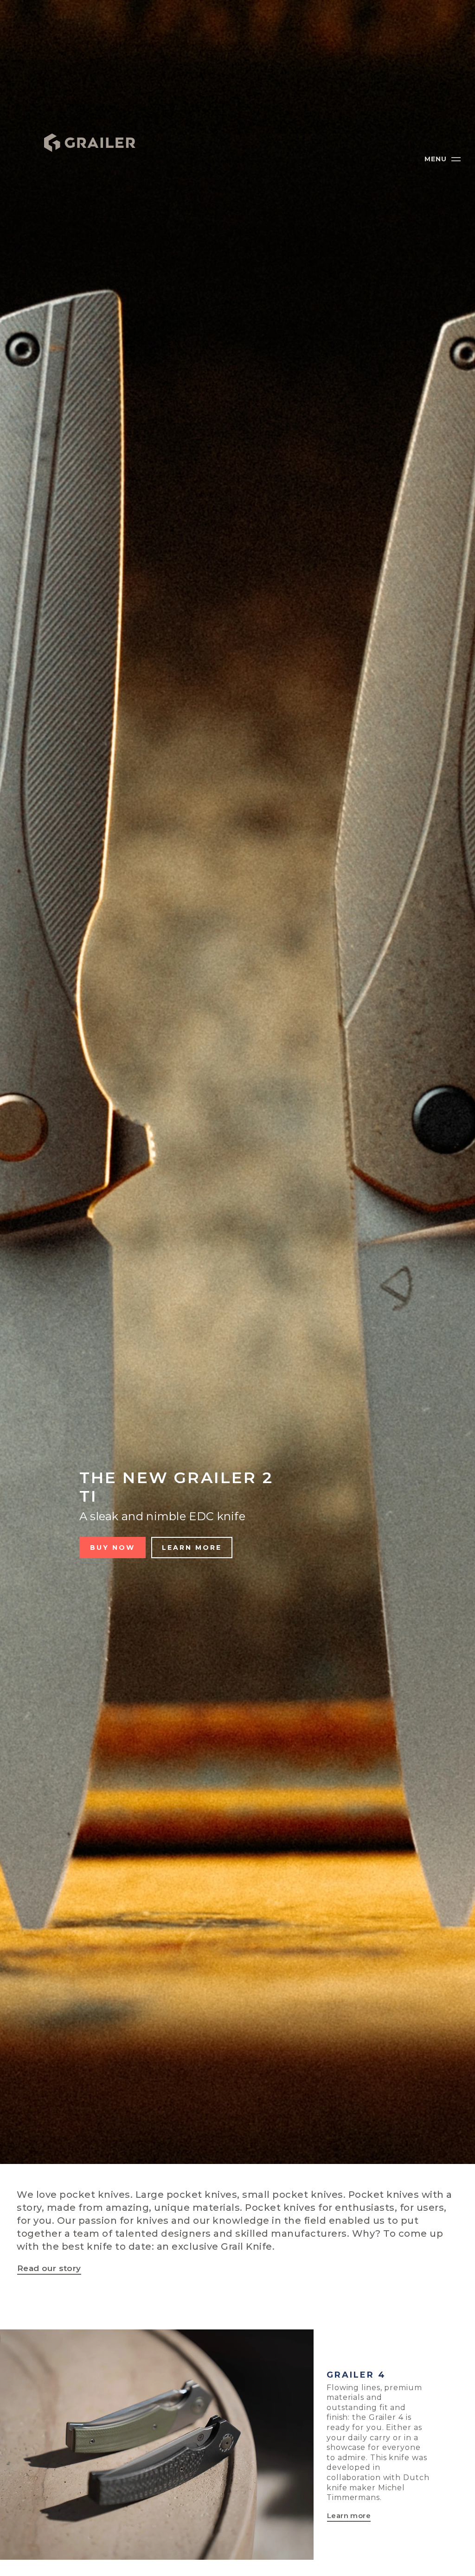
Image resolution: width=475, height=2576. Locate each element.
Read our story (49, 2268)
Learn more (192, 1548)
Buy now (112, 1548)
